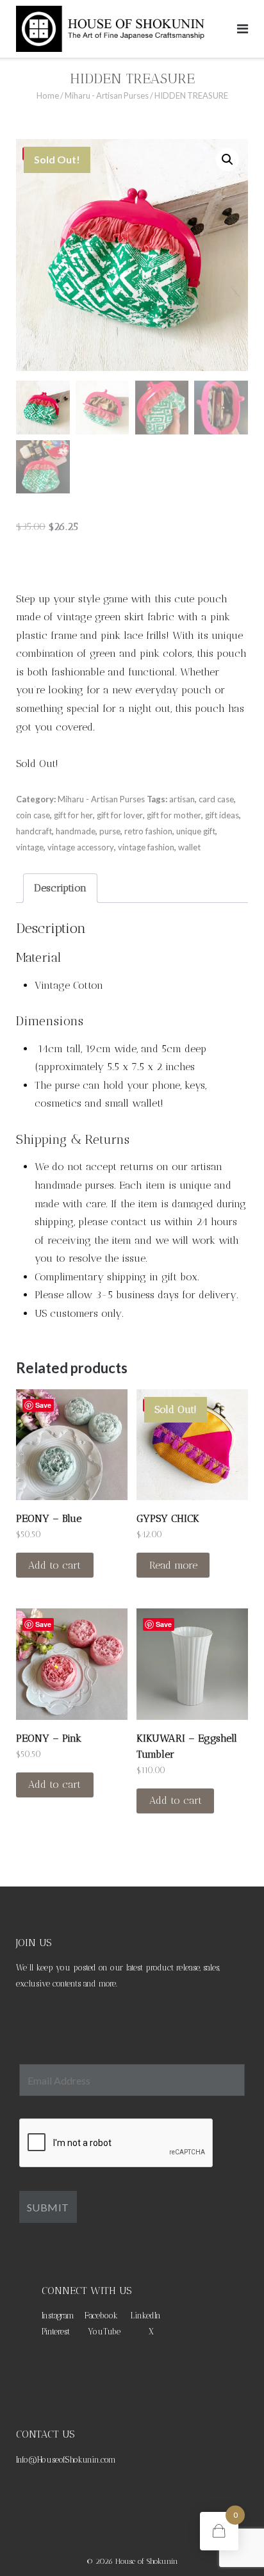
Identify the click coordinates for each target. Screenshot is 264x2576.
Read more (173, 1565)
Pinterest (56, 2332)
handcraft (34, 831)
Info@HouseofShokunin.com (66, 2460)
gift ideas (222, 815)
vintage (30, 847)
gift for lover (120, 815)
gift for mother (174, 815)
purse (110, 831)
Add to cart (54, 1565)
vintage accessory (81, 847)
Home (48, 95)
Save (43, 1405)
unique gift (196, 831)
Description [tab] (60, 888)
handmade (76, 831)
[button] (227, 160)
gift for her (73, 815)
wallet (189, 847)
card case (216, 799)
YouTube (104, 2332)
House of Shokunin (147, 2561)
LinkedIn (146, 2316)
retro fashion (148, 831)
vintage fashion (146, 847)
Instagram (58, 2316)
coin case (33, 815)
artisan (182, 799)
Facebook (101, 2316)
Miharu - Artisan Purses (107, 95)
